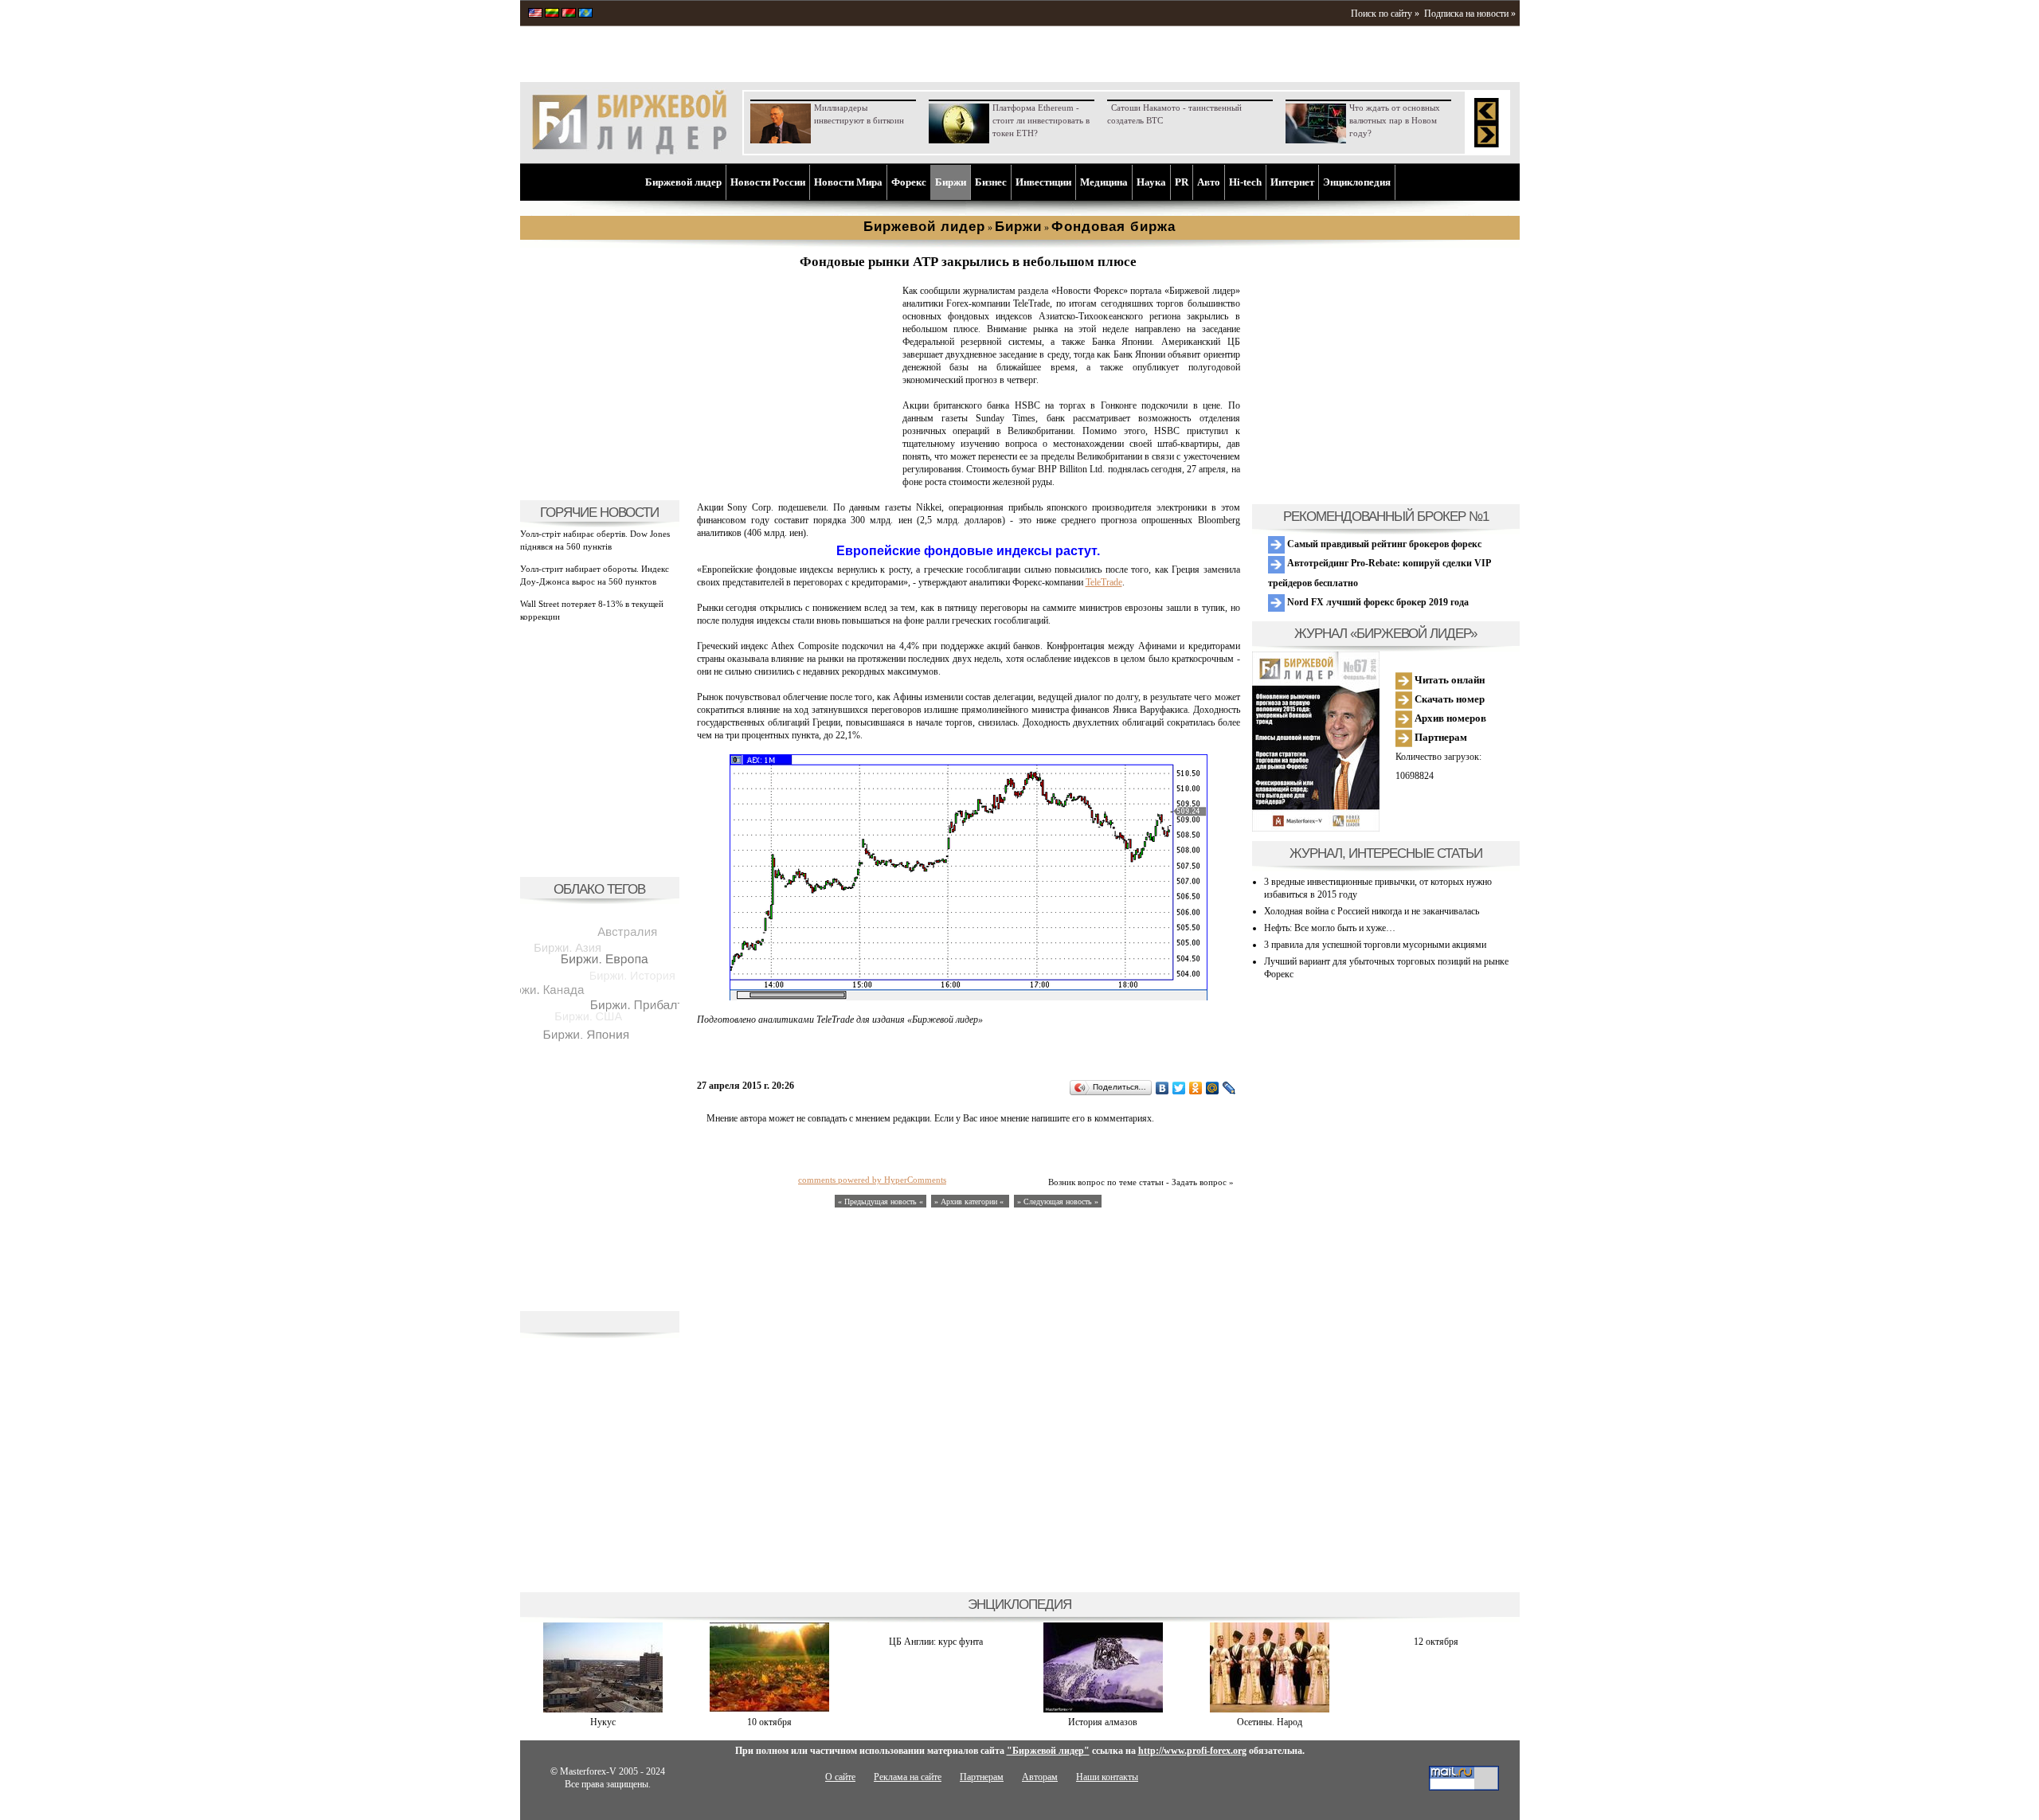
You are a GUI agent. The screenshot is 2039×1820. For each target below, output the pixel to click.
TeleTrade (1104, 582)
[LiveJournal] (1229, 1088)
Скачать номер (1448, 699)
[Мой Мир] (1213, 1088)
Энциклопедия (1357, 182)
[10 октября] (769, 1709)
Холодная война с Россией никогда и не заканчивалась (1372, 911)
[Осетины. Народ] (1270, 1709)
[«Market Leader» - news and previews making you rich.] (535, 14)
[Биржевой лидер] (629, 151)
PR (1182, 182)
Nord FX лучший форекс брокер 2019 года (1377, 602)
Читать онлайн (1448, 680)
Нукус (603, 1722)
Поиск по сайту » (1385, 14)
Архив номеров (1449, 718)
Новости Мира (848, 182)
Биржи (951, 182)
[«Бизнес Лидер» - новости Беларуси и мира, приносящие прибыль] (569, 14)
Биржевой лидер (683, 182)
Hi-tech (1245, 182)
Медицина (1104, 182)
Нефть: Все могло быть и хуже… (1330, 928)
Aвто (1209, 182)
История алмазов (1103, 1722)
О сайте (840, 1777)
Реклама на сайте (908, 1777)
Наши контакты (1107, 1777)
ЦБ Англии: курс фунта (936, 1642)
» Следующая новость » (1058, 1202)
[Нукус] (603, 1709)
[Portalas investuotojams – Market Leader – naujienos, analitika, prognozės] (552, 14)
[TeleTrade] (796, 483)
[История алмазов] (1103, 1709)
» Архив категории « (970, 1202)
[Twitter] (1179, 1088)
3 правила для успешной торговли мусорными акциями (1375, 945)
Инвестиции (1043, 182)
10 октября (769, 1722)
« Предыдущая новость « (881, 1202)
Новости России (768, 182)
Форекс (909, 182)
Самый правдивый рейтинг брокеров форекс (1383, 544)
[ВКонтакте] (1162, 1088)
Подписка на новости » (1470, 14)
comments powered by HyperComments (872, 1180)
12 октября (1436, 1642)
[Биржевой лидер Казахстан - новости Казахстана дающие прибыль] (585, 14)
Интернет (1292, 182)
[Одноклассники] (1196, 1088)
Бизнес (991, 182)
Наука (1151, 182)
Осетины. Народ (1270, 1722)
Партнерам (1440, 737)
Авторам (1040, 1777)
